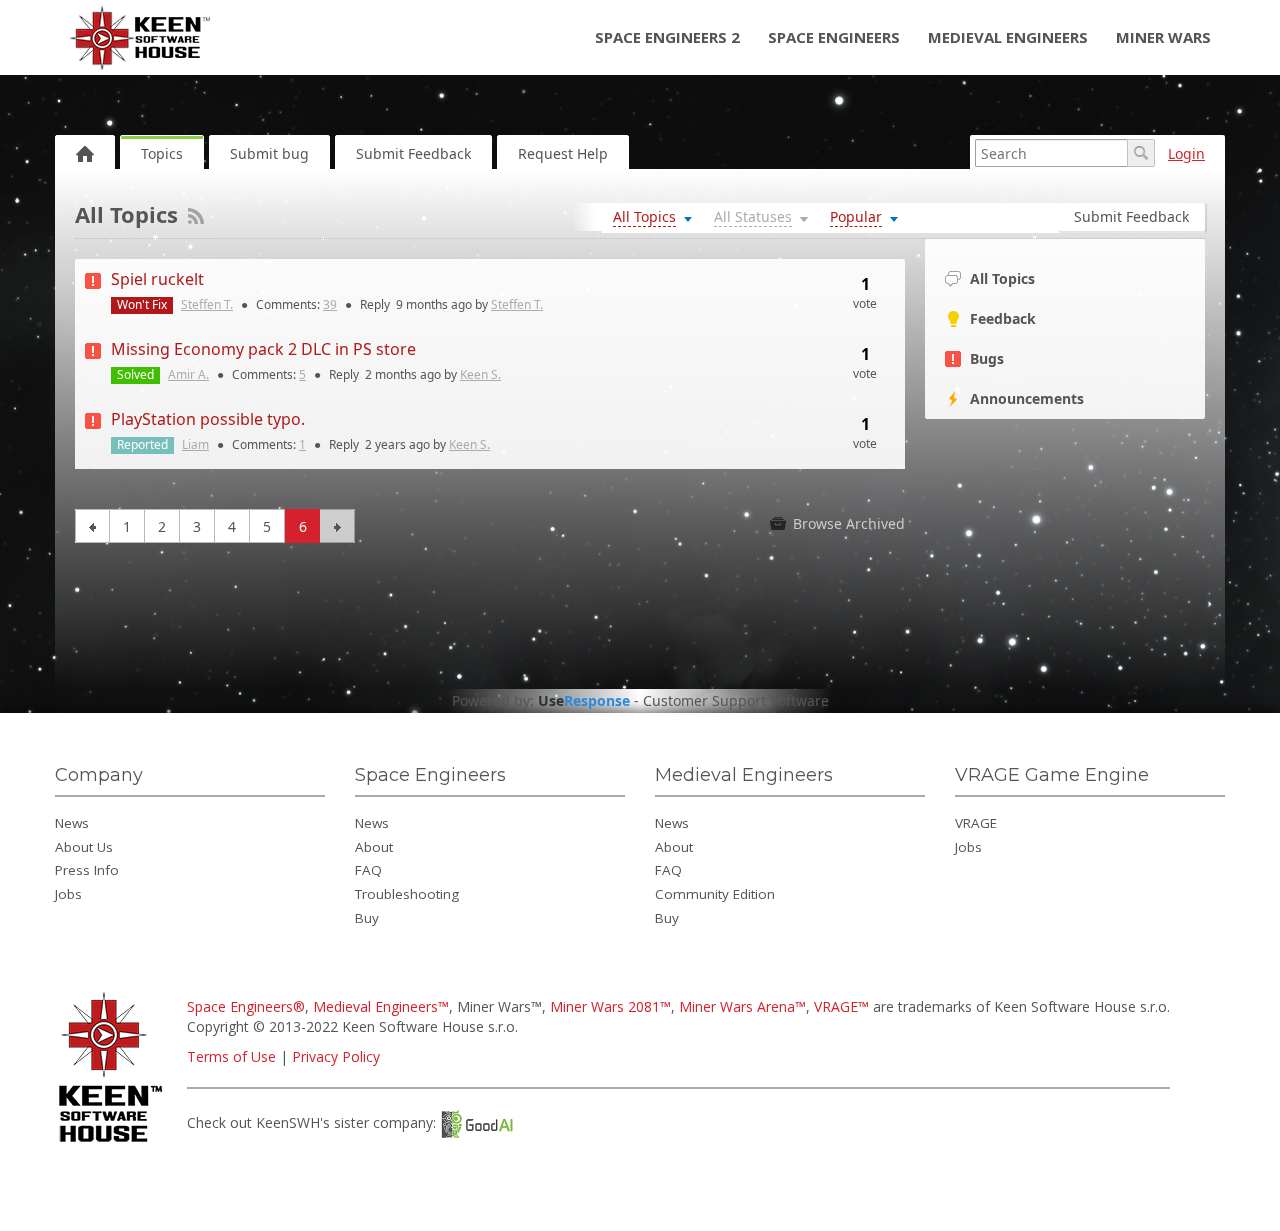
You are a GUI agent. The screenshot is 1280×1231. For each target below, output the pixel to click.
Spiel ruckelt (157, 279)
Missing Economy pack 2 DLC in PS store (263, 349)
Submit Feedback (413, 153)
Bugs (987, 358)
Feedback (1003, 318)
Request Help (563, 153)
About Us (84, 847)
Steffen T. (207, 304)
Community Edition (715, 894)
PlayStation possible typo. (208, 419)
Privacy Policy (336, 1056)
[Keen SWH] (113, 1143)
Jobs (68, 894)
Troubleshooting (407, 894)
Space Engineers (834, 37)
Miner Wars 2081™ (610, 1006)
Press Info (87, 870)
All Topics (1002, 278)
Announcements (1027, 398)
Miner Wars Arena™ (742, 1006)
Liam (195, 444)
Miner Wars (1163, 37)
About (374, 847)
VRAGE (976, 823)
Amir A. (188, 374)
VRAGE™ (841, 1006)
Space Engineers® (246, 1006)
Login (1186, 153)
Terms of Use (231, 1056)
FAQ (368, 870)
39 (330, 304)
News (72, 823)
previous (92, 526)
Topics (162, 153)
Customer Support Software (736, 701)
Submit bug (269, 153)
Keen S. (480, 374)
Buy (367, 918)
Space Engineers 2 (667, 37)
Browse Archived (847, 523)
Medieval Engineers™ (381, 1006)
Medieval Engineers (1008, 37)
